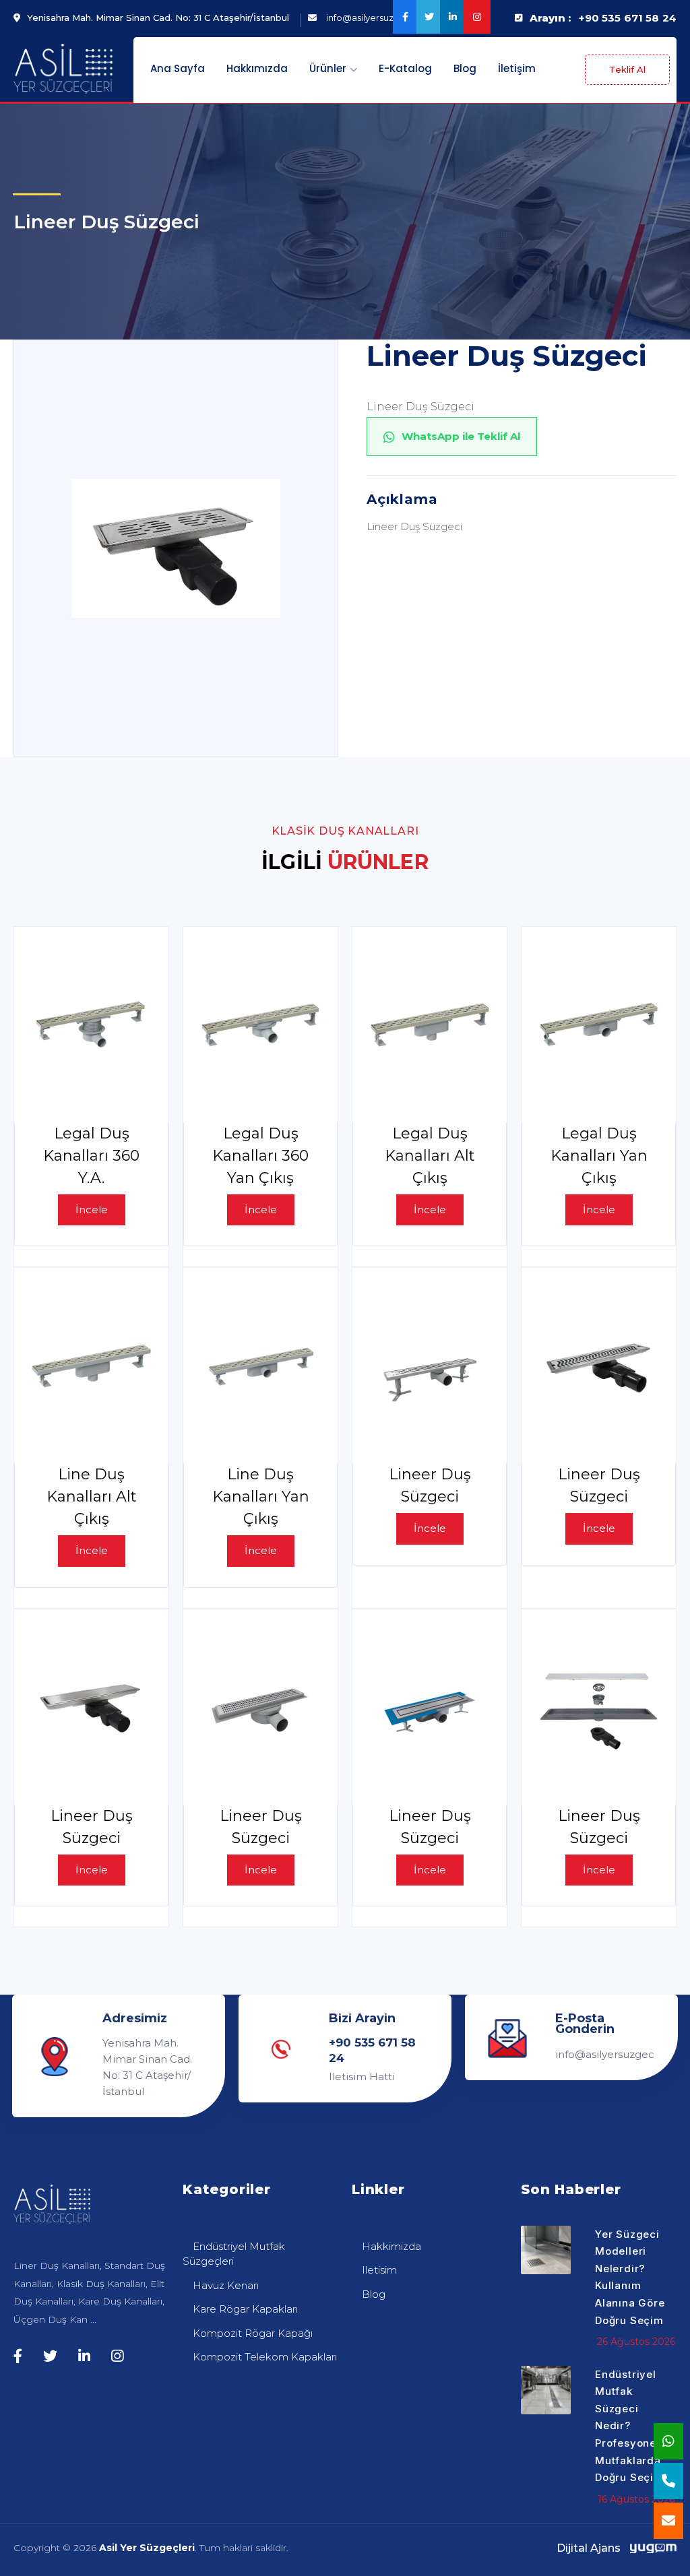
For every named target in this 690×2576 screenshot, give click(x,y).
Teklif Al (627, 69)
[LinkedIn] (452, 17)
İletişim (517, 68)
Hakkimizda (391, 2246)
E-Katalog (405, 68)
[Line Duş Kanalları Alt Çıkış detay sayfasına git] (91, 1365)
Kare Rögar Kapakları (245, 2309)
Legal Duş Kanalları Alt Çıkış (430, 1156)
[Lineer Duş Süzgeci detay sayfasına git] (430, 1365)
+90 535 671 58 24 (628, 18)
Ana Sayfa (178, 68)
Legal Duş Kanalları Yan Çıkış (599, 1156)
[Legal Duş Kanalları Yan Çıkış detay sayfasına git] (599, 1025)
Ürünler (329, 68)
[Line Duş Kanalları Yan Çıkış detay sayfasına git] (260, 1365)
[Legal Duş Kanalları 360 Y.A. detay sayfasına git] (91, 1025)
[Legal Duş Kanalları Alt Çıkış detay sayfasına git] (430, 1025)
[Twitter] (428, 17)
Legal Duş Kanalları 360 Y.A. (91, 1156)
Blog (465, 68)
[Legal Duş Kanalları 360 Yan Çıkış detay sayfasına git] (260, 1025)
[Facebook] (405, 17)
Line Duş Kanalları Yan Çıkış (261, 1496)
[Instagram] (475, 17)
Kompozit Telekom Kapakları (265, 2357)
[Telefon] (668, 2481)
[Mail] (668, 2521)
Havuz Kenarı (226, 2285)
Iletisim (379, 2270)
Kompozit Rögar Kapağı (253, 2333)
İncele (92, 1210)
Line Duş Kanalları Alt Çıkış (92, 1496)
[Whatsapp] (668, 2441)
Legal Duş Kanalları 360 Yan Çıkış (260, 1156)
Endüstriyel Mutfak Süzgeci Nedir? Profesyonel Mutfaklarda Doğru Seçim (629, 2426)
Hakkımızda (257, 68)
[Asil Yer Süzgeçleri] (63, 69)
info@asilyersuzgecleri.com (605, 2054)
